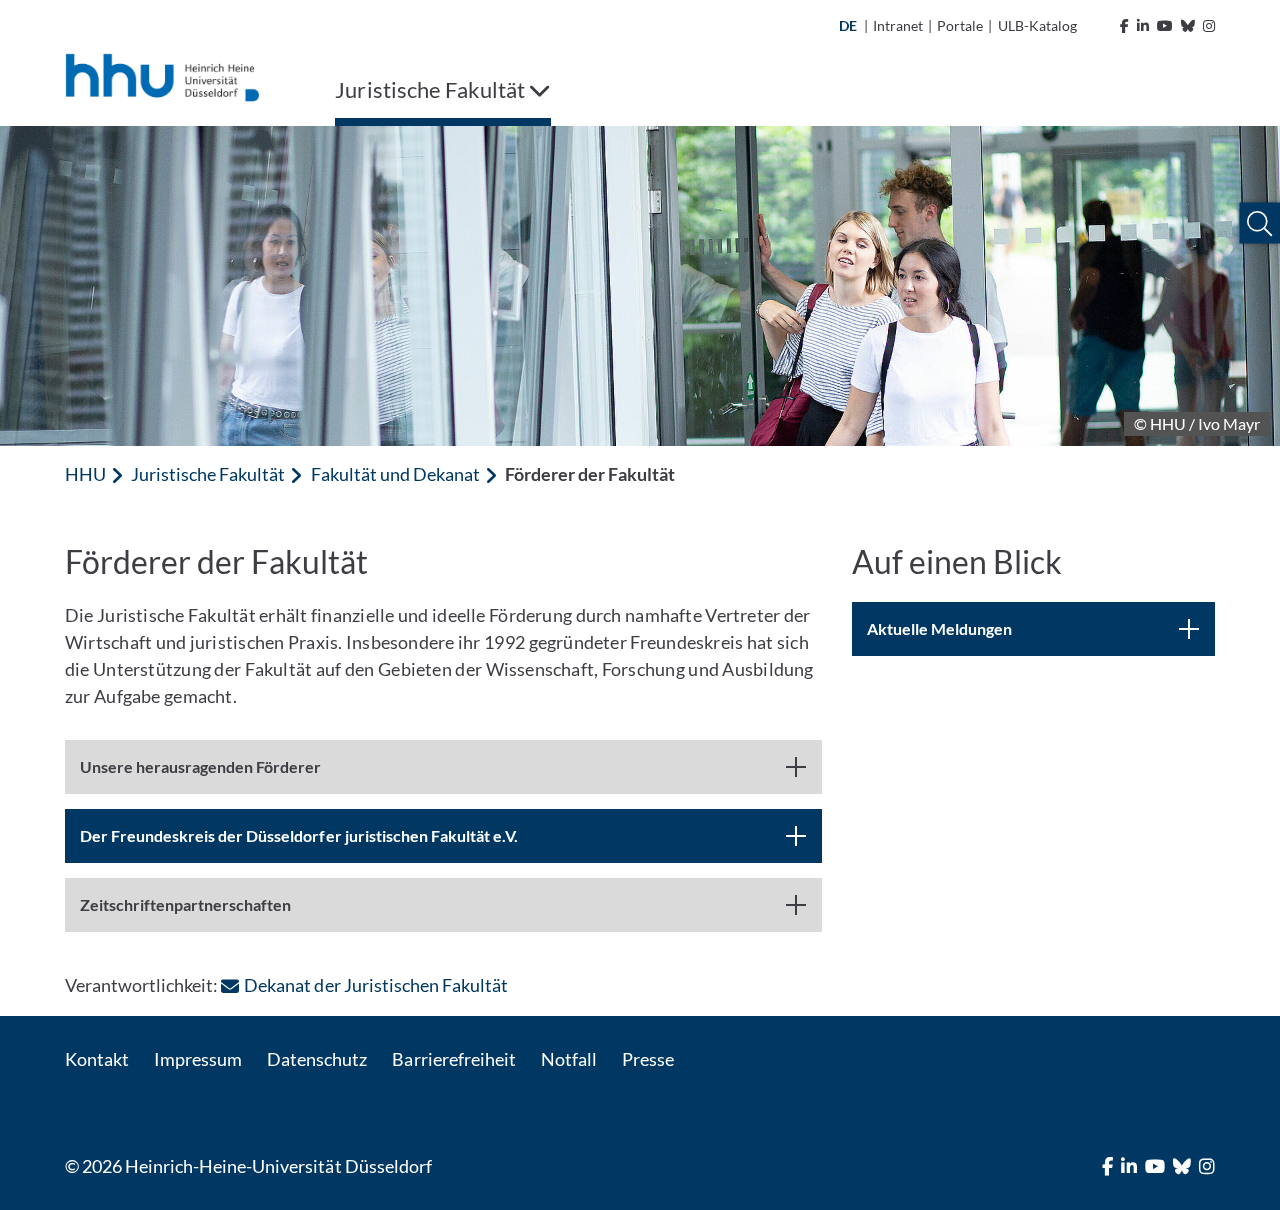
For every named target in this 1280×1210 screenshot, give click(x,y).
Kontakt (97, 1059)
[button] (1259, 223)
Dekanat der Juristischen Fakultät (376, 985)
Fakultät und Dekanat (395, 474)
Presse (648, 1059)
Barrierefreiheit (453, 1059)
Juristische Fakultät (208, 474)
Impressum (198, 1059)
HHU (85, 474)
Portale (960, 25)
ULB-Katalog (1037, 25)
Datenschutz (317, 1059)
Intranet (898, 25)
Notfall (569, 1059)
